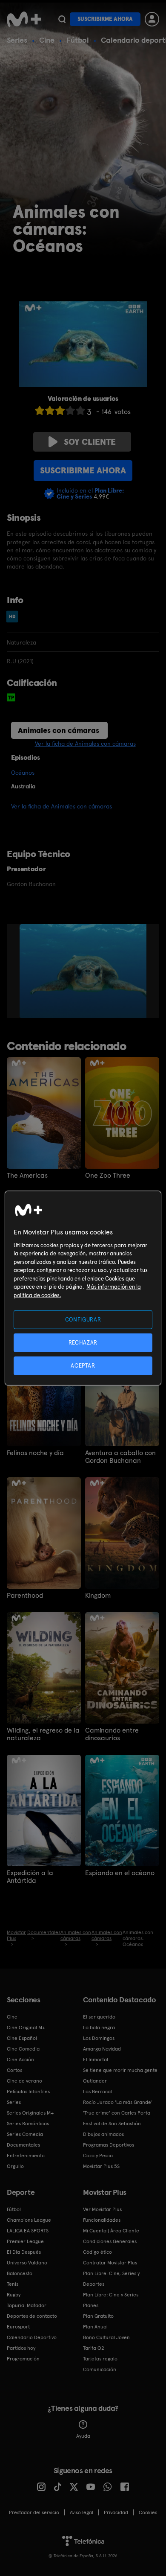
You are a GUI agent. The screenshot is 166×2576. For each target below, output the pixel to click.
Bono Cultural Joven (106, 2337)
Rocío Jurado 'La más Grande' (118, 2102)
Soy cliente (90, 442)
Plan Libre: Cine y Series (111, 2295)
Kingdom (98, 1596)
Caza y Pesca (98, 2156)
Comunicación (100, 2369)
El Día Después (24, 2252)
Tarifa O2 (94, 2348)
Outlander (95, 2081)
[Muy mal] (40, 410)
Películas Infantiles (28, 2092)
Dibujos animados (103, 2134)
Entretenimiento (26, 2156)
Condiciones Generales (110, 2241)
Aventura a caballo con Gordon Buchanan (120, 1457)
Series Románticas (28, 2124)
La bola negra (99, 2028)
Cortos (14, 2070)
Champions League (29, 2220)
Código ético (97, 2252)
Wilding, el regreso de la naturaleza (43, 1734)
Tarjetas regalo (100, 2359)
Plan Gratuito (98, 2316)
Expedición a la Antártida (30, 1877)
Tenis (13, 2284)
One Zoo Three (108, 1176)
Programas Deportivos (109, 2145)
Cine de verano (24, 2081)
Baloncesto (20, 2273)
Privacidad (116, 2512)
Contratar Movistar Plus (110, 2263)
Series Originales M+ (30, 2113)
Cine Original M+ (26, 2028)
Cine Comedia (23, 2049)
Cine (47, 40)
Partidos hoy (21, 2348)
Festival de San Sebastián (112, 2124)
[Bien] (70, 410)
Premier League (25, 2241)
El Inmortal (96, 2060)
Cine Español (22, 2038)
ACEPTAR (83, 1366)
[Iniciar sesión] (152, 19)
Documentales (23, 2145)
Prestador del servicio (34, 2512)
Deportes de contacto (32, 2316)
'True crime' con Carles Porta (117, 2113)
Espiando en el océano (120, 1873)
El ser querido (99, 2017)
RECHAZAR (83, 1342)
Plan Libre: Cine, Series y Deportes (111, 2279)
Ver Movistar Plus (102, 2209)
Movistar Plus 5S (101, 2166)
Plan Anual (95, 2327)
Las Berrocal (97, 2092)
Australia (23, 786)
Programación (23, 2359)
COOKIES (148, 2512)
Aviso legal (82, 2512)
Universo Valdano (27, 2263)
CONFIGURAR (83, 1319)
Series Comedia (25, 2134)
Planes (91, 2305)
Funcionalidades (102, 2220)
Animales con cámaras (59, 730)
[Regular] (60, 410)
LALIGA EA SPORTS (28, 2231)
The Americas (27, 1176)
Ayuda (83, 2436)
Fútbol (78, 40)
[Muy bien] (80, 410)
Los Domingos (99, 2038)
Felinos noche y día (35, 1453)
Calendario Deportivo (32, 2337)
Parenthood (25, 1596)
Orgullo (15, 2166)
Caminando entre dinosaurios (112, 1734)
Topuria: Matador (27, 2305)
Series (17, 40)
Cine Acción (20, 2060)
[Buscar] (62, 19)
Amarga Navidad (102, 2049)
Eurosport (18, 2327)
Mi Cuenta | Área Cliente (111, 2231)
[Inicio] (24, 19)
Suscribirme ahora (105, 19)
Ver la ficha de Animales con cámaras (85, 744)
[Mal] (50, 410)
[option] (91, 971)
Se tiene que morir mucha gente (120, 2070)
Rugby (14, 2295)
